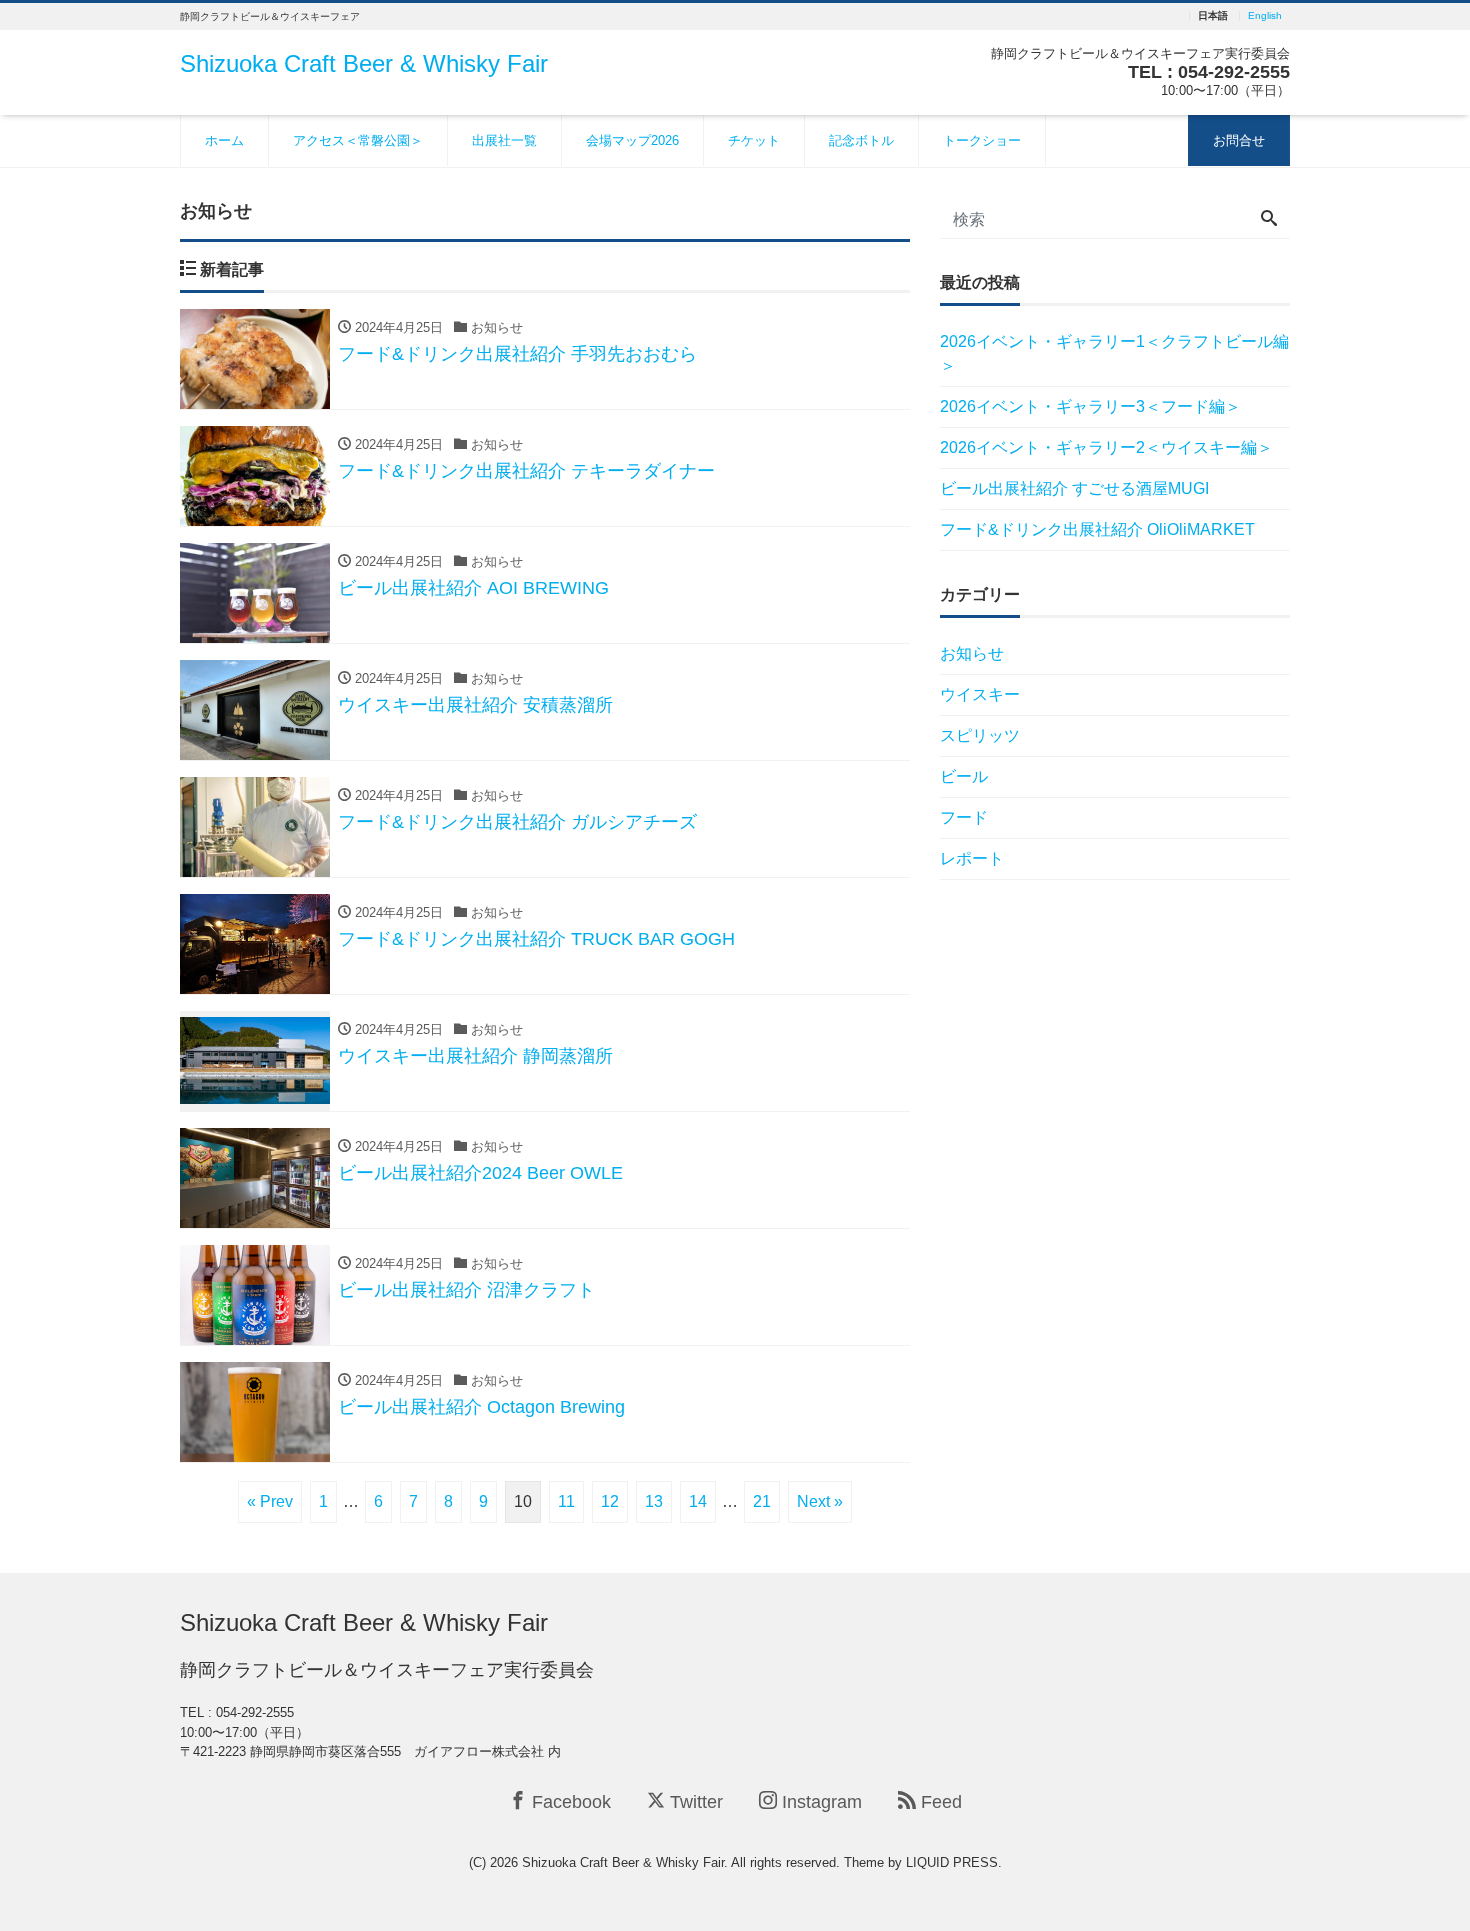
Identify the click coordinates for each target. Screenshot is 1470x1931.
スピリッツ (980, 735)
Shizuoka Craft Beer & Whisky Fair (364, 63)
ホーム (224, 140)
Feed (939, 1802)
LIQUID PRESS (952, 1862)
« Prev (270, 1501)
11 (566, 1501)
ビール (964, 776)
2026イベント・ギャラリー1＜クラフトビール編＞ (1114, 353)
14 (698, 1501)
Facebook (569, 1802)
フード (964, 817)
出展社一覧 (504, 140)
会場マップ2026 (632, 140)
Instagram (819, 1802)
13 (654, 1501)
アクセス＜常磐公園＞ (358, 140)
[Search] (1269, 220)
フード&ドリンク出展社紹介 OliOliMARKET (1097, 529)
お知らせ (972, 653)
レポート (972, 858)
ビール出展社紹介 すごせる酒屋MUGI (1074, 488)
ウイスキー (980, 694)
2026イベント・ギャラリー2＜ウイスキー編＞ (1106, 447)
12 (610, 1501)
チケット (754, 140)
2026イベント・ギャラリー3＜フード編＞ (1090, 406)
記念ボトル (861, 140)
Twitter (694, 1802)
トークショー (982, 140)
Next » (820, 1501)
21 (762, 1501)
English (1265, 16)
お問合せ (1239, 140)
